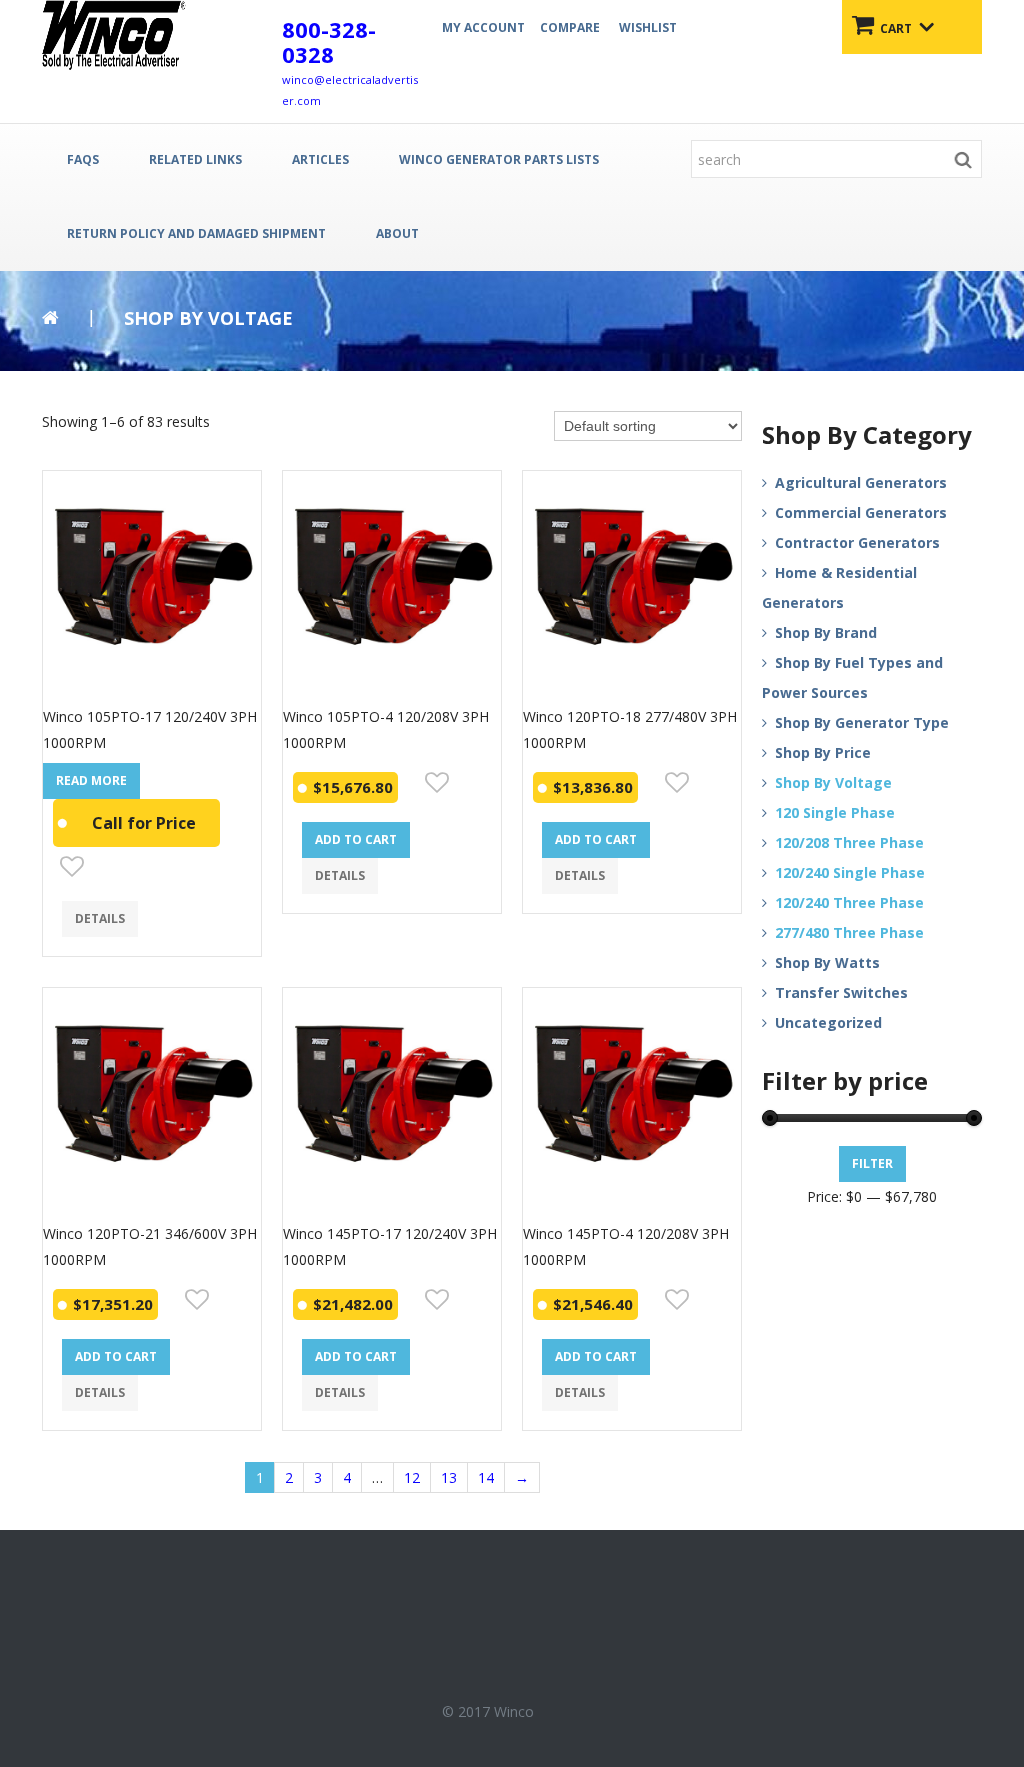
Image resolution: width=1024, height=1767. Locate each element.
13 (449, 1477)
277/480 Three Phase (849, 932)
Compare (570, 27)
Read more (91, 780)
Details (100, 918)
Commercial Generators (861, 512)
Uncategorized (828, 1022)
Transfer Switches (841, 992)
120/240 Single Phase (850, 872)
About (397, 233)
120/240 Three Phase (849, 902)
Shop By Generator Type (862, 722)
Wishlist (648, 27)
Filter (872, 1163)
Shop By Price (823, 752)
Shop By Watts (827, 962)
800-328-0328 (329, 41)
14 (486, 1477)
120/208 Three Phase (849, 842)
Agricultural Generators (861, 482)
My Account (483, 27)
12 (412, 1477)
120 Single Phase (835, 812)
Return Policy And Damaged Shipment (196, 233)
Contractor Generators (857, 542)
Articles (320, 159)
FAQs (83, 159)
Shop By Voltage (833, 782)
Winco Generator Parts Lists (499, 159)
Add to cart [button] (356, 839)
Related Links (195, 159)
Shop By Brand (826, 632)
